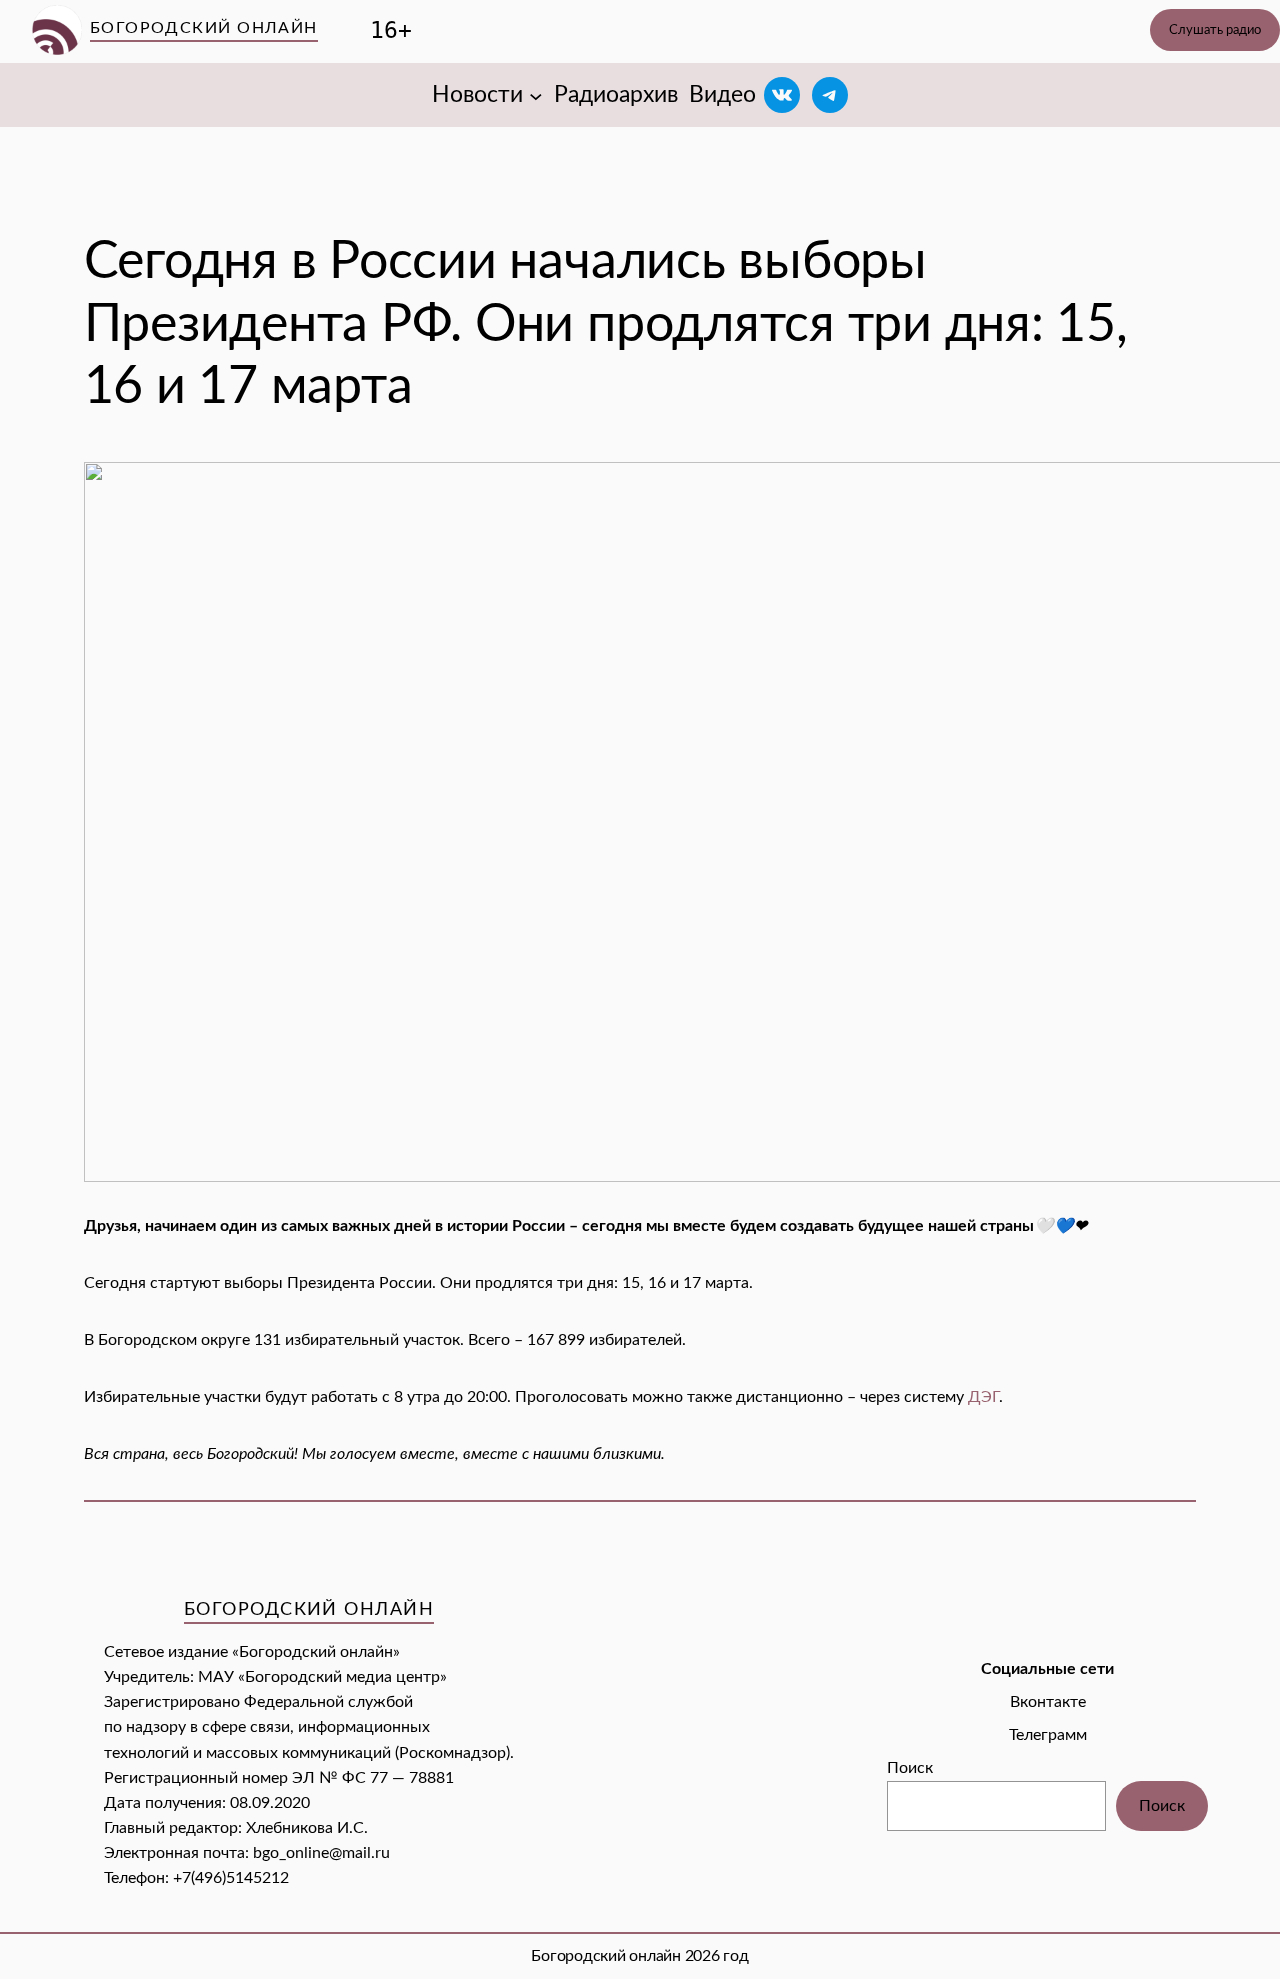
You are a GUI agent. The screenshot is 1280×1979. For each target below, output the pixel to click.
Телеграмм (1048, 1735)
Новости (477, 95)
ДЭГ (983, 1397)
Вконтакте (1048, 1702)
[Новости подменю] (536, 95)
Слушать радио (1215, 30)
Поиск (910, 1768)
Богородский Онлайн (204, 28)
